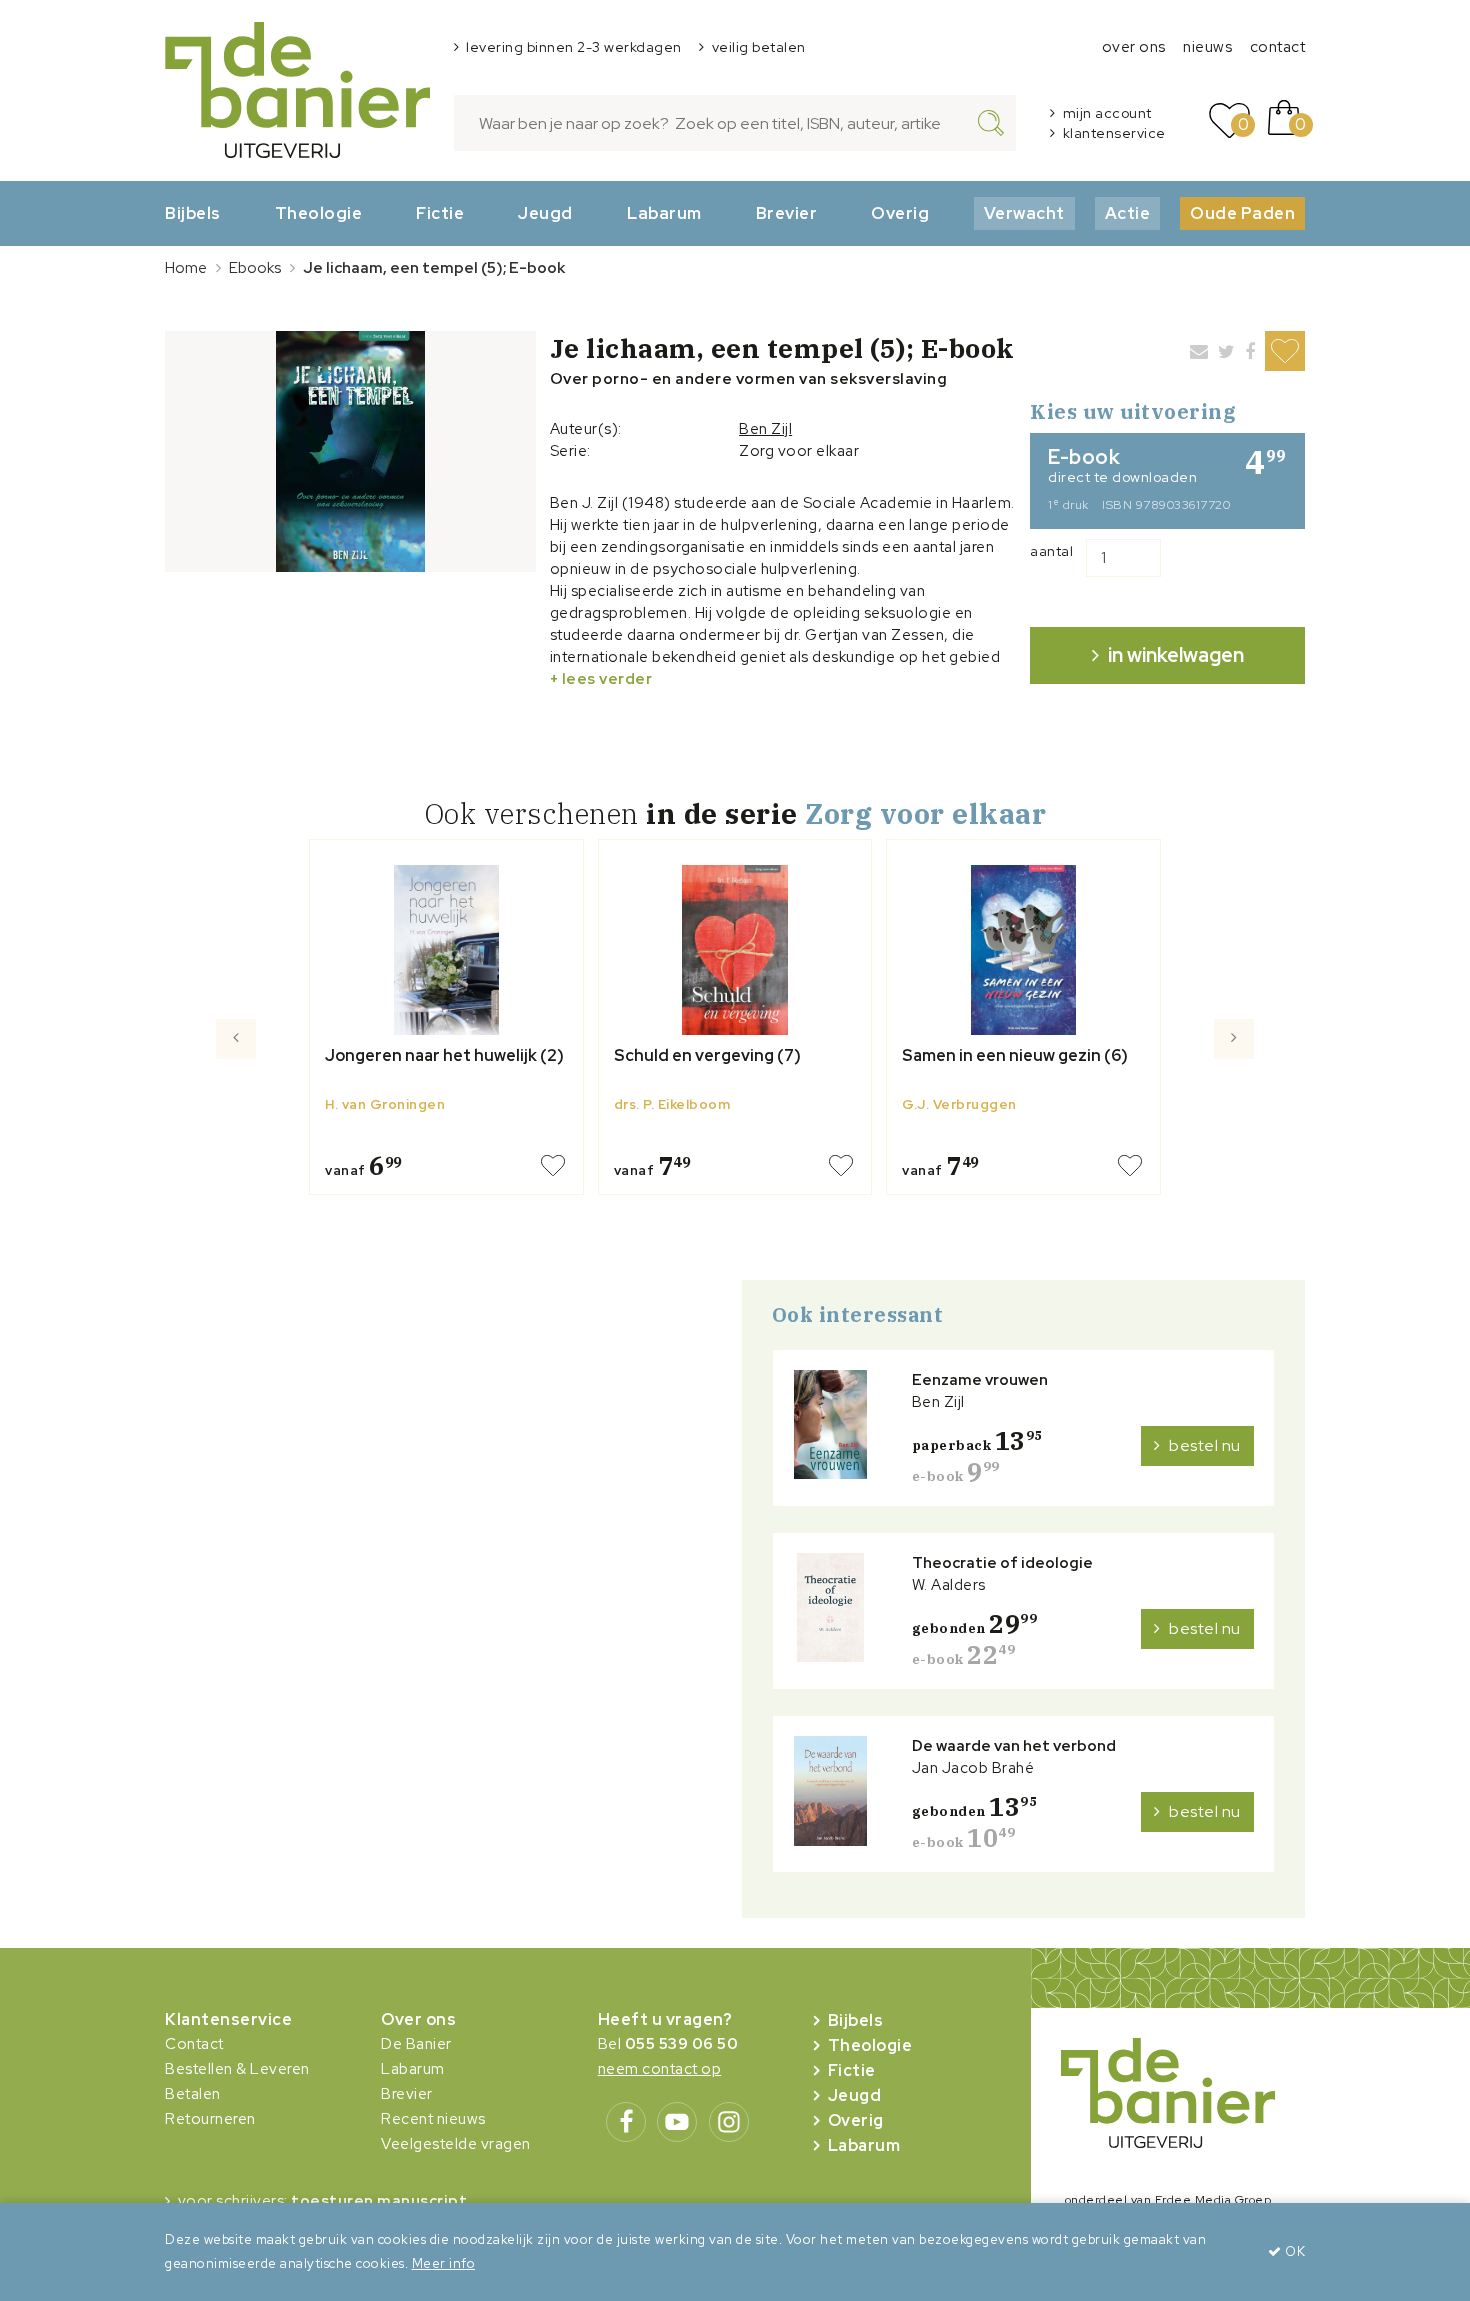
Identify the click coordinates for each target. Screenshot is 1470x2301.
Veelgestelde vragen (456, 2144)
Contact (194, 2044)
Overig (900, 213)
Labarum (664, 213)
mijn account (1107, 113)
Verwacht (1024, 213)
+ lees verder (601, 679)
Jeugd (545, 213)
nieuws (1207, 47)
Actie (1128, 213)
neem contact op (660, 2069)
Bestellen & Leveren (237, 2069)
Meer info (444, 2263)
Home (186, 268)
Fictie (440, 213)
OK (1293, 2251)
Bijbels (193, 213)
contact (1278, 47)
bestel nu (1205, 1445)
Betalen (193, 2094)
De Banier (416, 2044)
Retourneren (210, 2119)
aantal (1051, 551)
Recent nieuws (433, 2119)
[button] (236, 1119)
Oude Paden (1242, 213)
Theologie (319, 213)
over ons (1134, 47)
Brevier (787, 213)
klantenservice (1114, 133)
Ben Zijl (765, 429)
